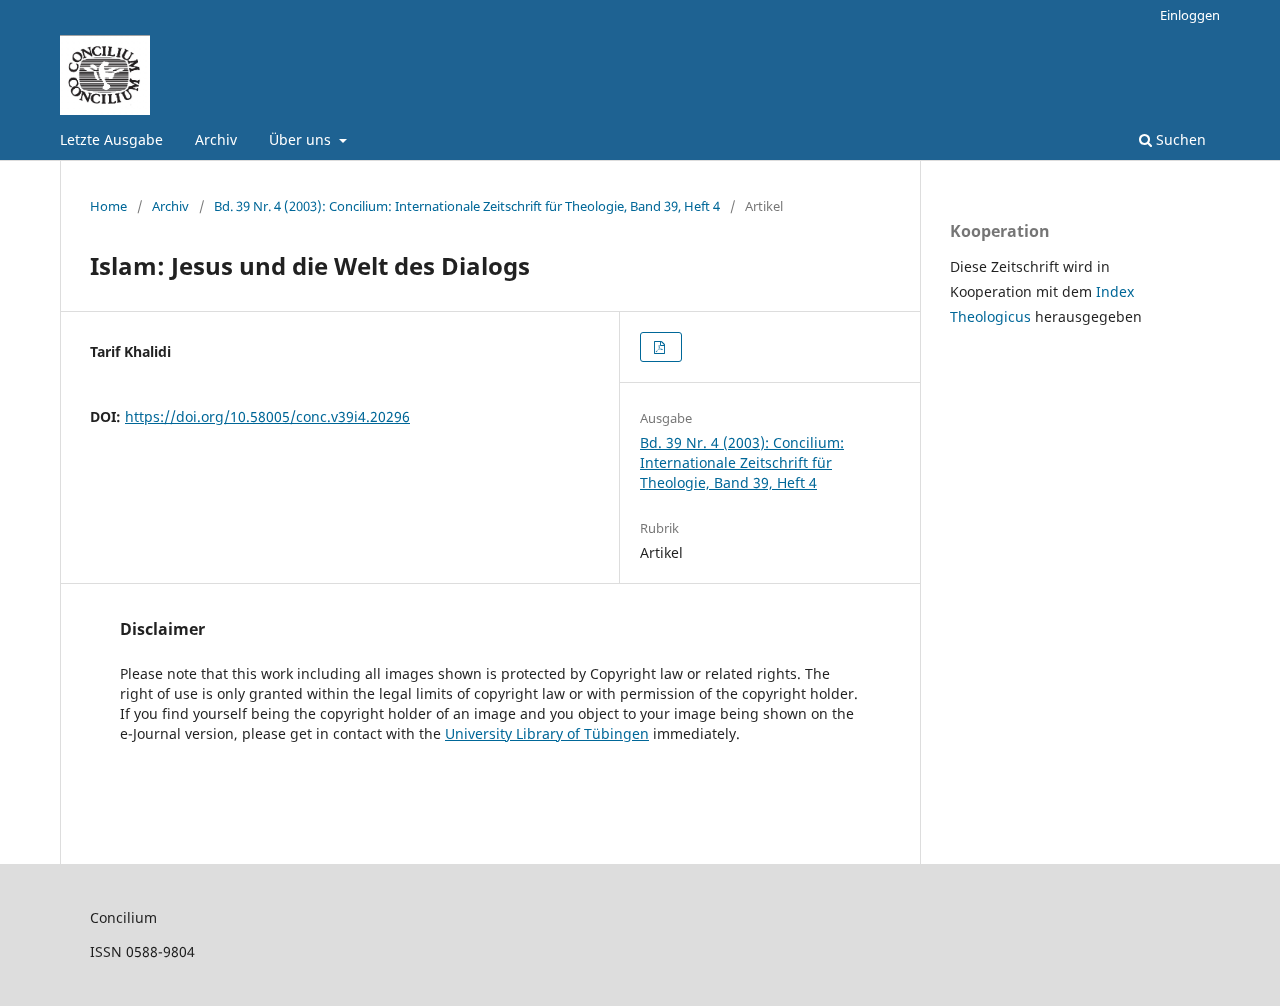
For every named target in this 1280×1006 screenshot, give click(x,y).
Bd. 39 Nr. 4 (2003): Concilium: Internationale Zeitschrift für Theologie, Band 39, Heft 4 (467, 206)
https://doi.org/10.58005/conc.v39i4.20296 (267, 416)
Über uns (302, 139)
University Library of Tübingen (547, 733)
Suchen (1179, 139)
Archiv (216, 139)
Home (108, 206)
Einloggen (1190, 15)
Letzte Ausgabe (111, 139)
